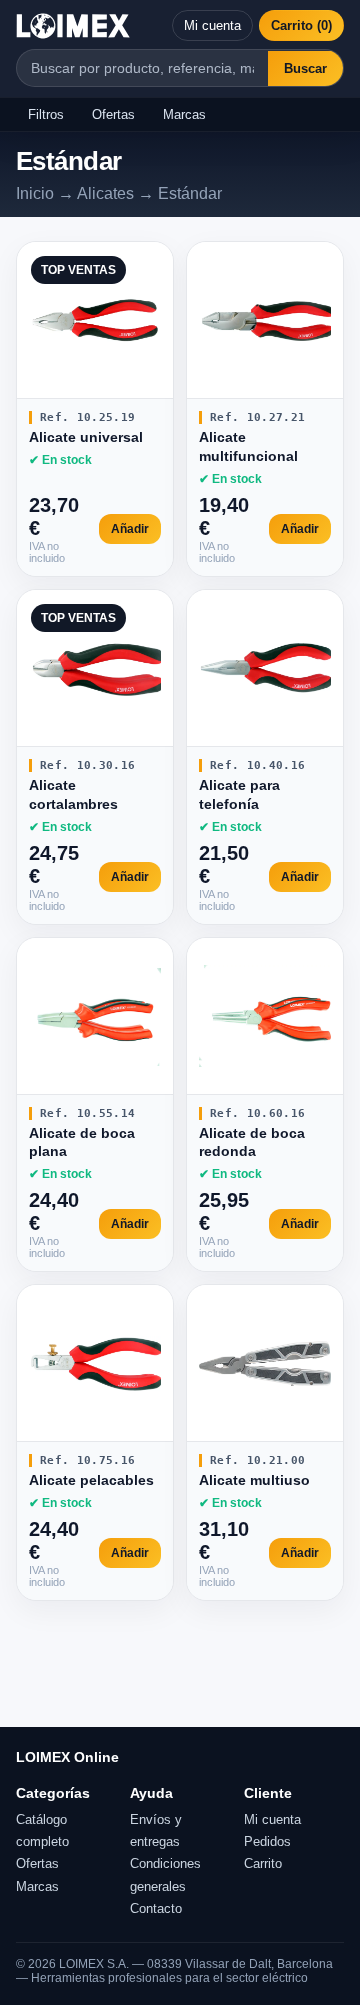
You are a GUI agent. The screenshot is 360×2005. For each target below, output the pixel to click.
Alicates (105, 193)
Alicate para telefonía (239, 794)
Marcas (184, 114)
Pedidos (267, 1841)
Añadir (130, 529)
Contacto (156, 1908)
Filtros (46, 114)
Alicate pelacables (91, 1480)
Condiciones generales (165, 1874)
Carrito (263, 1863)
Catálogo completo (42, 1830)
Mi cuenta (212, 25)
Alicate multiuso (254, 1480)
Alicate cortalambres (73, 794)
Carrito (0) (301, 25)
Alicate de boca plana (82, 1142)
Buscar (305, 68)
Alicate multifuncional (248, 446)
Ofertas (113, 114)
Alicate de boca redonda (252, 1142)
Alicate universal (86, 437)
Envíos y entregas (156, 1830)
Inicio (35, 193)
